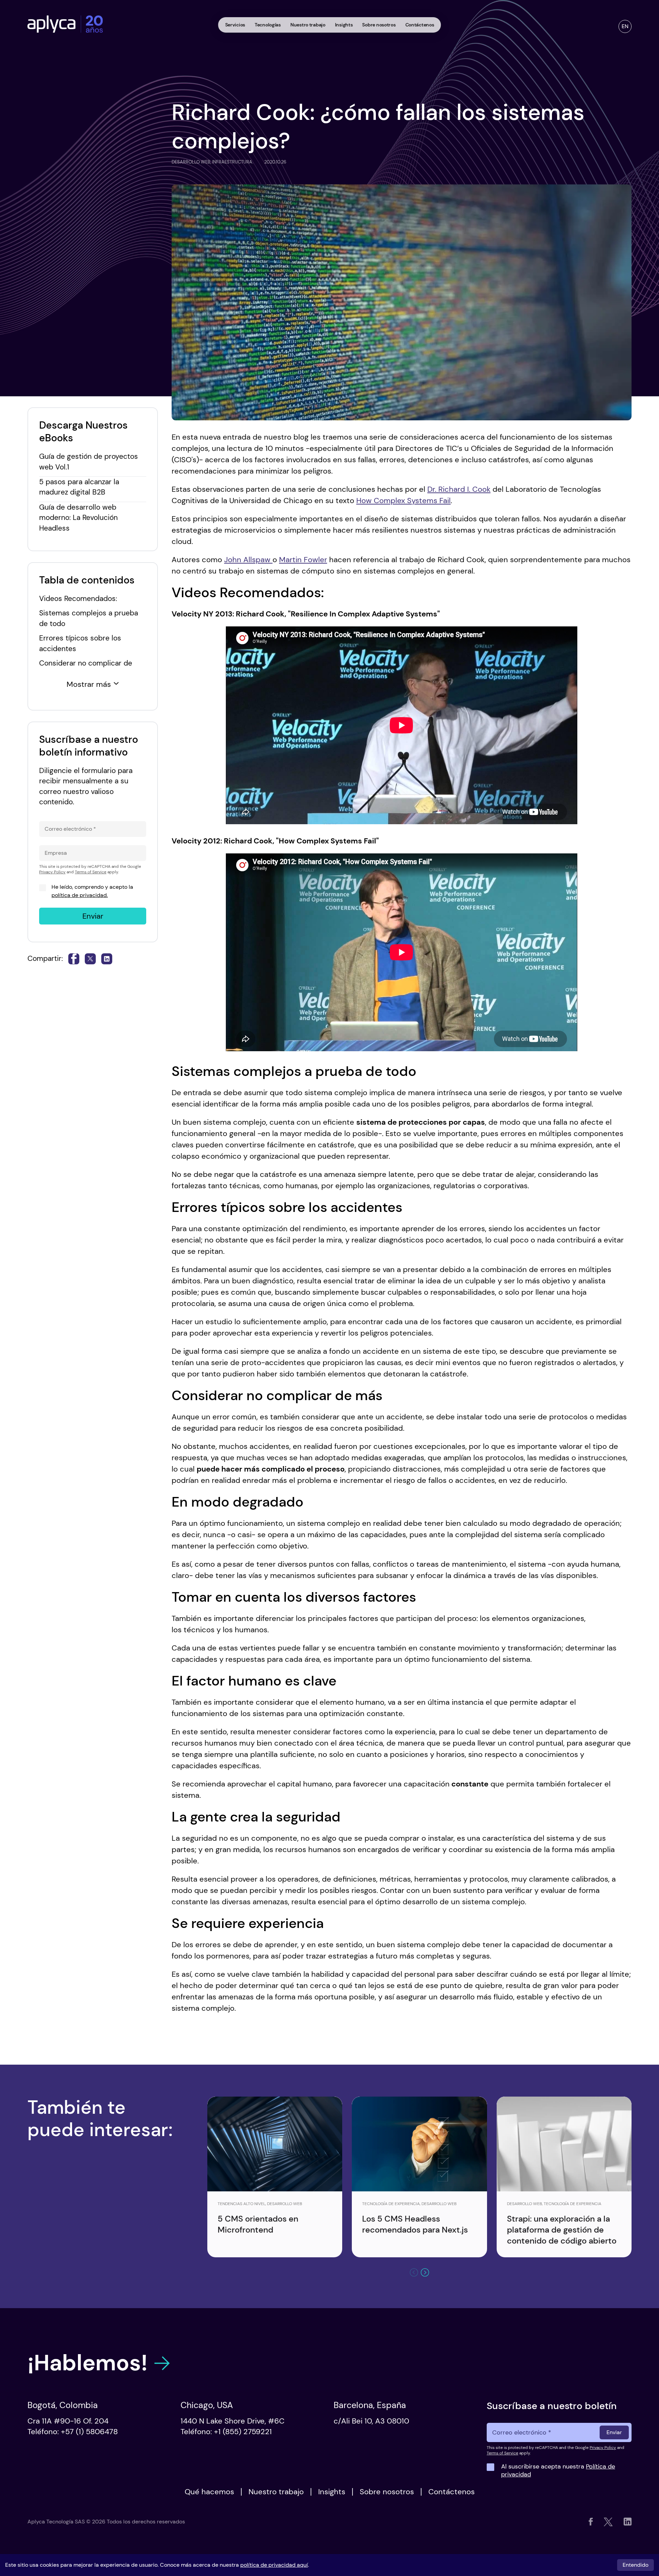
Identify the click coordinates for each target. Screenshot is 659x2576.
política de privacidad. (80, 895)
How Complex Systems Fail (403, 501)
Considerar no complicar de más (86, 668)
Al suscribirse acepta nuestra (558, 2471)
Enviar (93, 916)
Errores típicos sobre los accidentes (80, 643)
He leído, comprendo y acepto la (92, 891)
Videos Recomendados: (78, 598)
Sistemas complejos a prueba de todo (89, 618)
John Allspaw (248, 560)
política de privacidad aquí (274, 2565)
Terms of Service (91, 872)
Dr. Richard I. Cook (459, 489)
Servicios (235, 25)
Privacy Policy (52, 872)
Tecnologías (268, 25)
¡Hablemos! (88, 2363)
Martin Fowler (303, 560)
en (625, 26)
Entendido (635, 2565)
